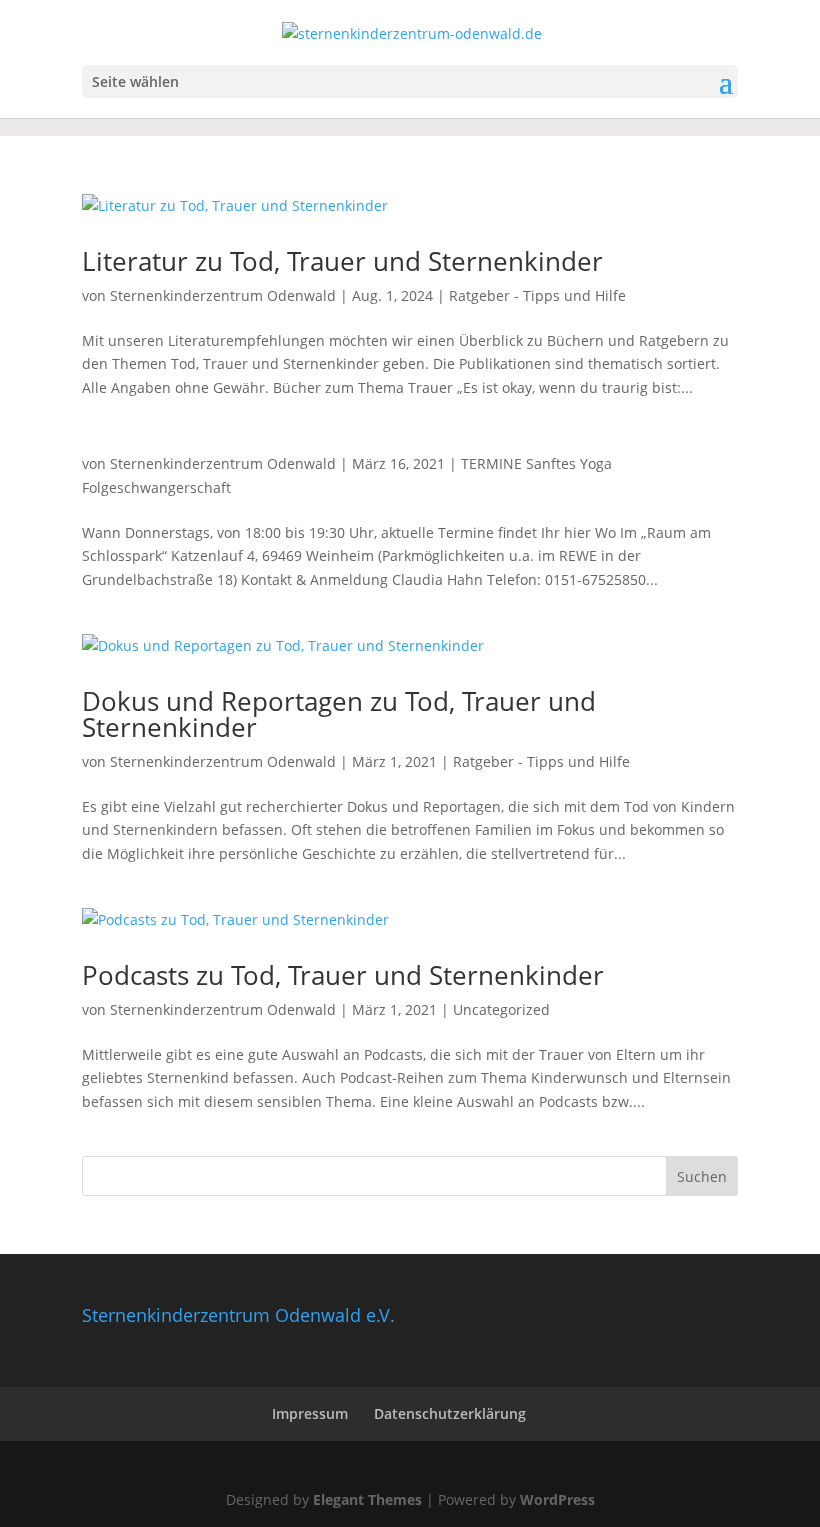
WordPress (557, 1499)
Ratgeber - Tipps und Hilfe (537, 295)
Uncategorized (501, 1009)
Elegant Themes (367, 1499)
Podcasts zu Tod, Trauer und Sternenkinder (343, 975)
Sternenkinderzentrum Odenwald (223, 295)
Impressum (310, 1413)
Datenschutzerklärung (450, 1413)
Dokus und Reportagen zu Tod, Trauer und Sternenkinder (339, 714)
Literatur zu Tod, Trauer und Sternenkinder (342, 261)
